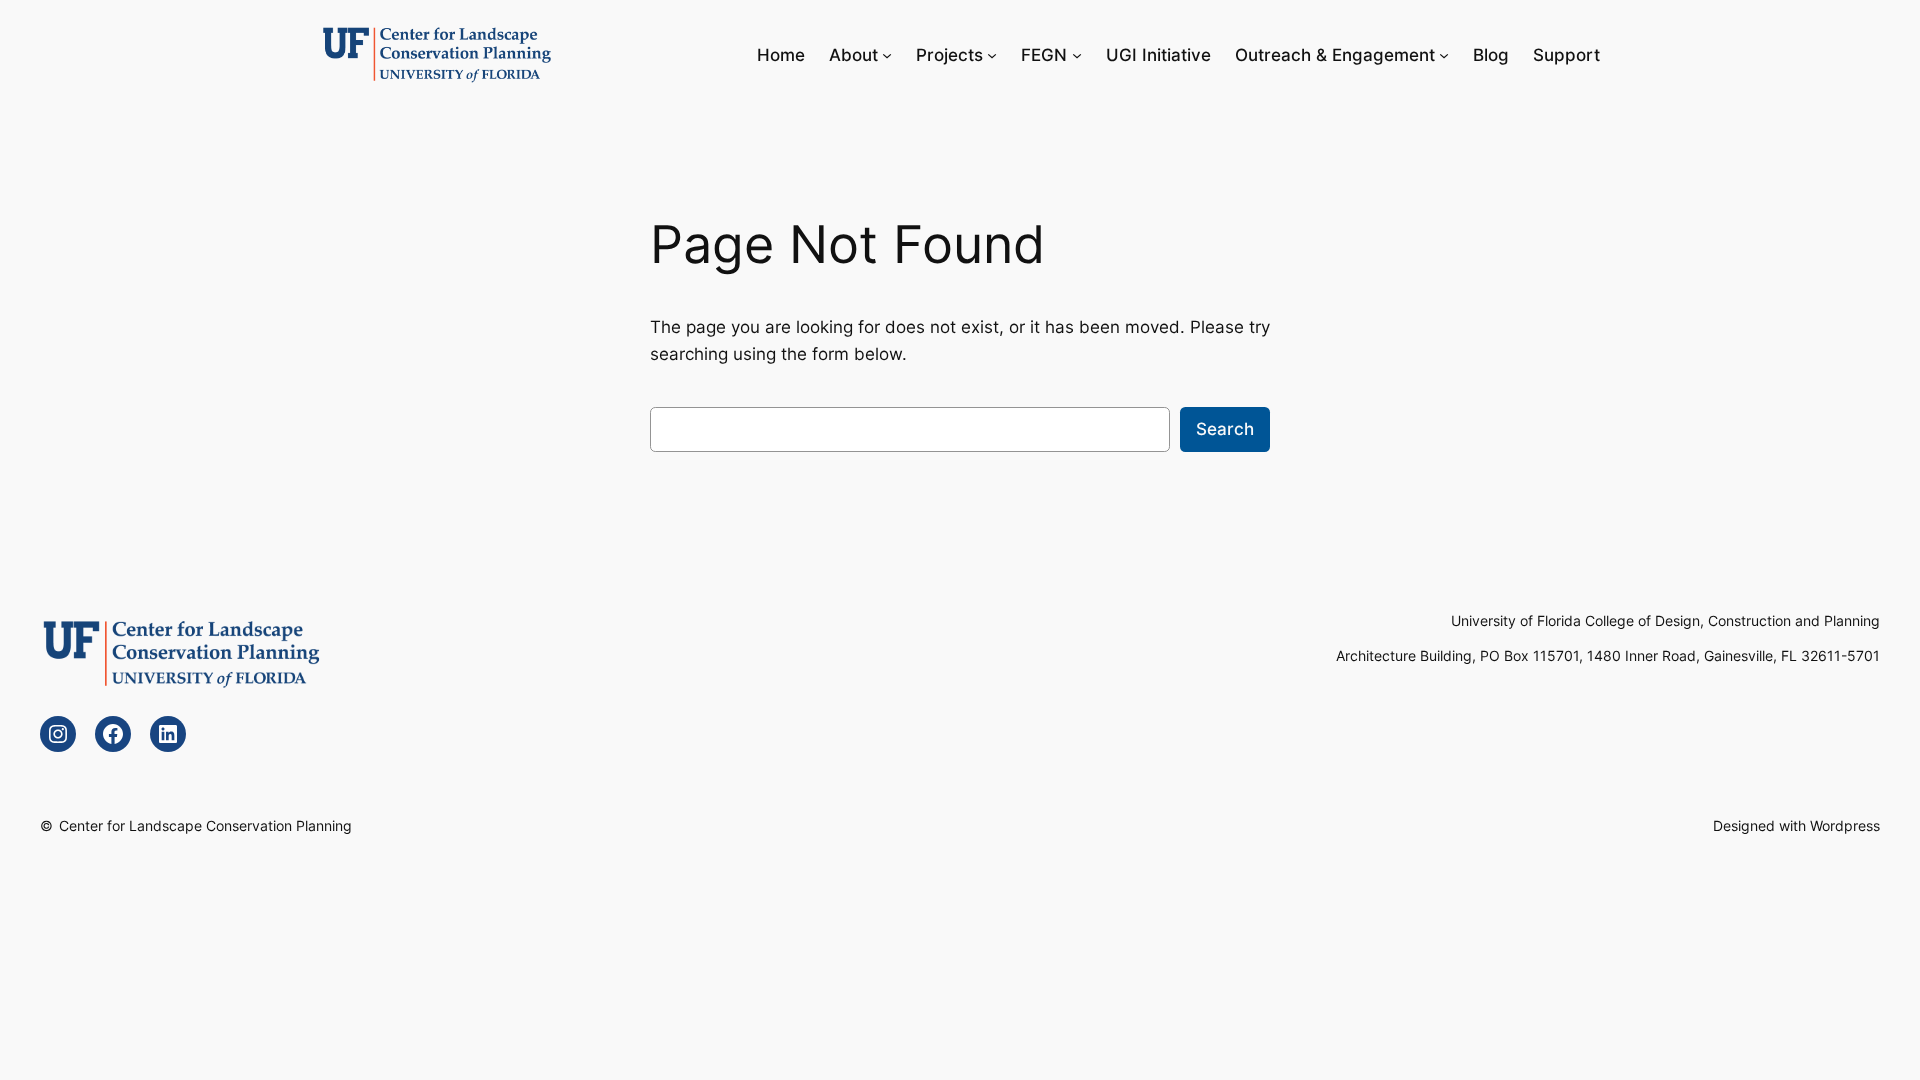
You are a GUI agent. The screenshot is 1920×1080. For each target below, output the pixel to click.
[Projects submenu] (992, 55)
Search (1225, 429)
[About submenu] (887, 55)
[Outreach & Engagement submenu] (1444, 55)
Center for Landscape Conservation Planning (205, 825)
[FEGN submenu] (1077, 55)
